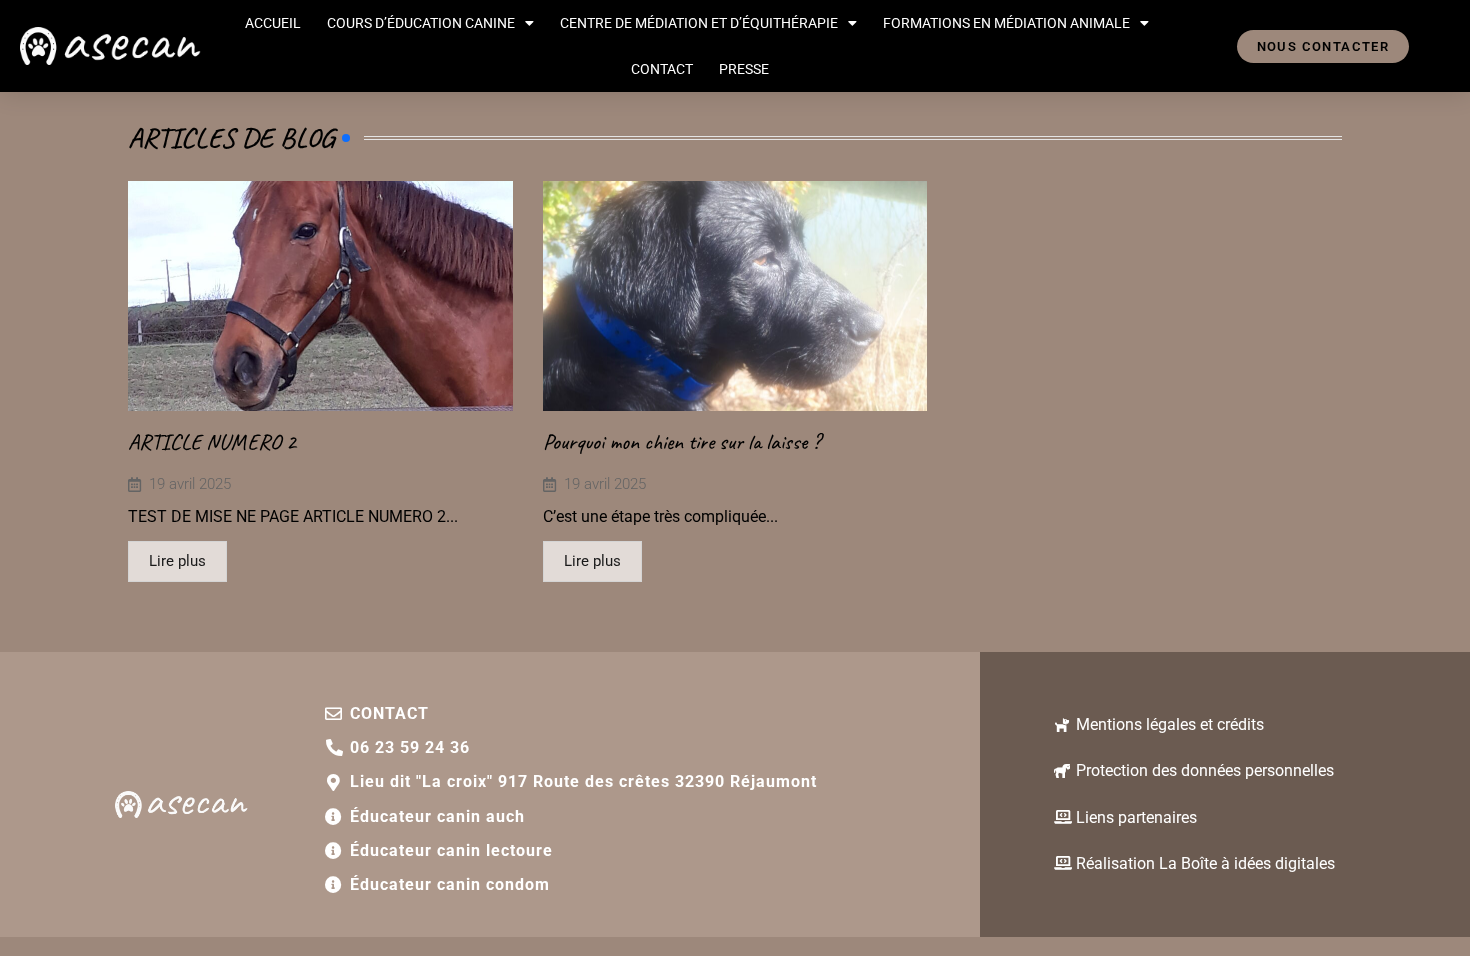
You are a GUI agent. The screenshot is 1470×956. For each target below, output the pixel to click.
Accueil (273, 23)
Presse (744, 69)
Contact (662, 69)
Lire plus (177, 561)
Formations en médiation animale (1006, 23)
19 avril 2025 (190, 484)
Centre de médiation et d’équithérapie (699, 23)
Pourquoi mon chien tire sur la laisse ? (681, 442)
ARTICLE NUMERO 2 (212, 442)
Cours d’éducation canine (421, 23)
